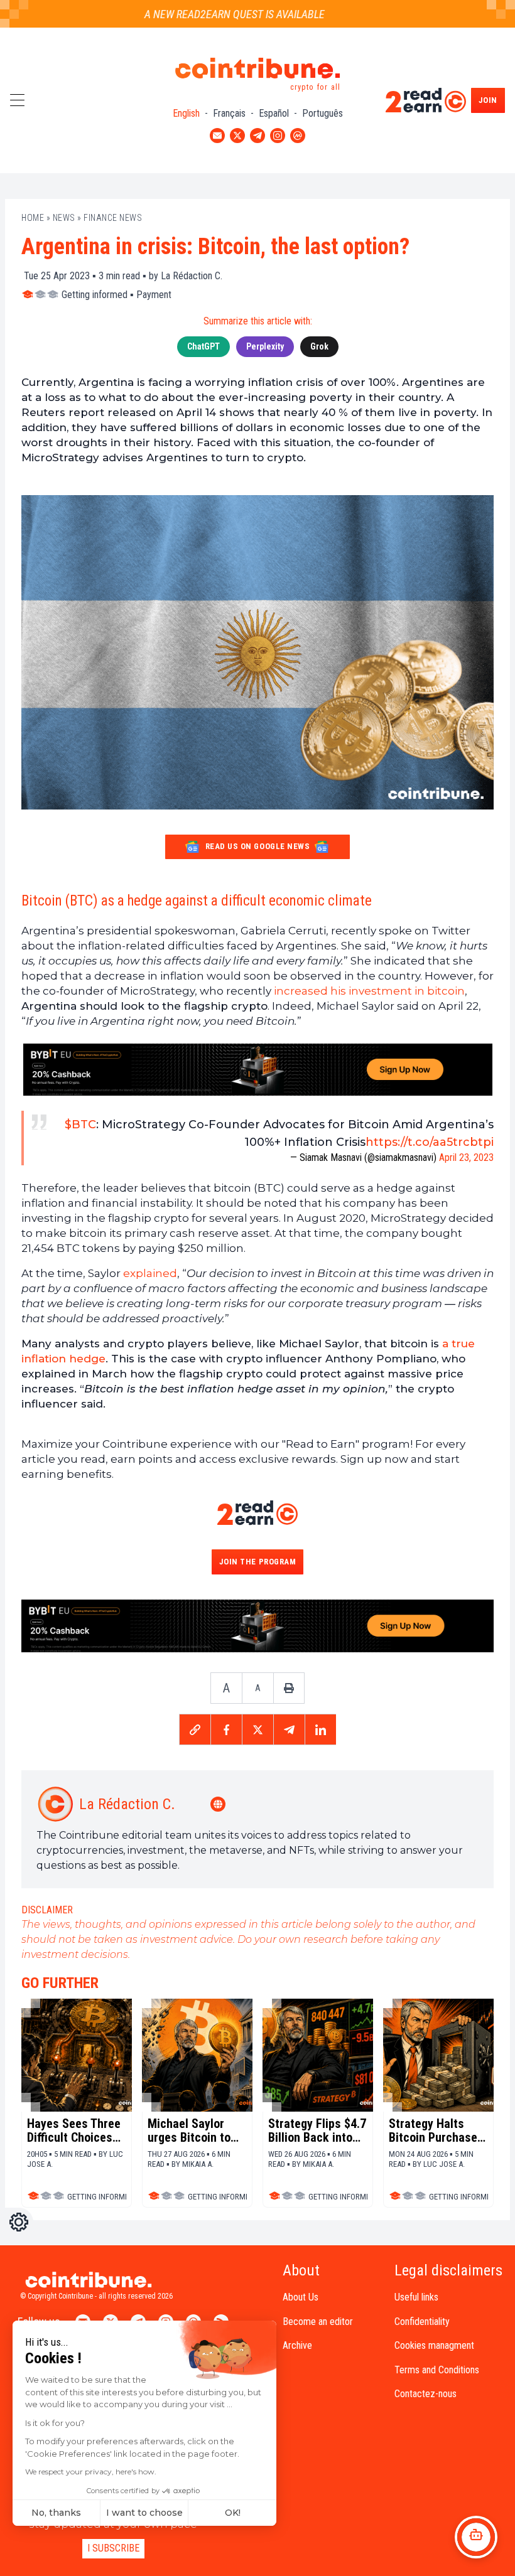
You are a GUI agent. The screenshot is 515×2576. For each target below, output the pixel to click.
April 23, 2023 (466, 1157)
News (64, 218)
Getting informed (95, 295)
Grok (319, 346)
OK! (233, 2513)
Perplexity (265, 346)
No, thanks (56, 2513)
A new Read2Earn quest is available (215, 14)
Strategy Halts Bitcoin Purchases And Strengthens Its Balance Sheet (436, 2130)
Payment (154, 295)
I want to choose (144, 2513)
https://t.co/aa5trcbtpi (430, 1142)
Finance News (113, 218)
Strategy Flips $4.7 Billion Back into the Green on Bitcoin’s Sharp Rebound (317, 2130)
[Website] (219, 1804)
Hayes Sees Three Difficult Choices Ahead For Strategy (74, 2130)
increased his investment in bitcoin (369, 991)
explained (150, 1273)
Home (33, 218)
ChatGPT (203, 346)
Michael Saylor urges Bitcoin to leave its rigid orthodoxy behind (192, 2130)
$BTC (80, 1125)
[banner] (257, 1070)
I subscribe (113, 2548)
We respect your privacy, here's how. (91, 2472)
